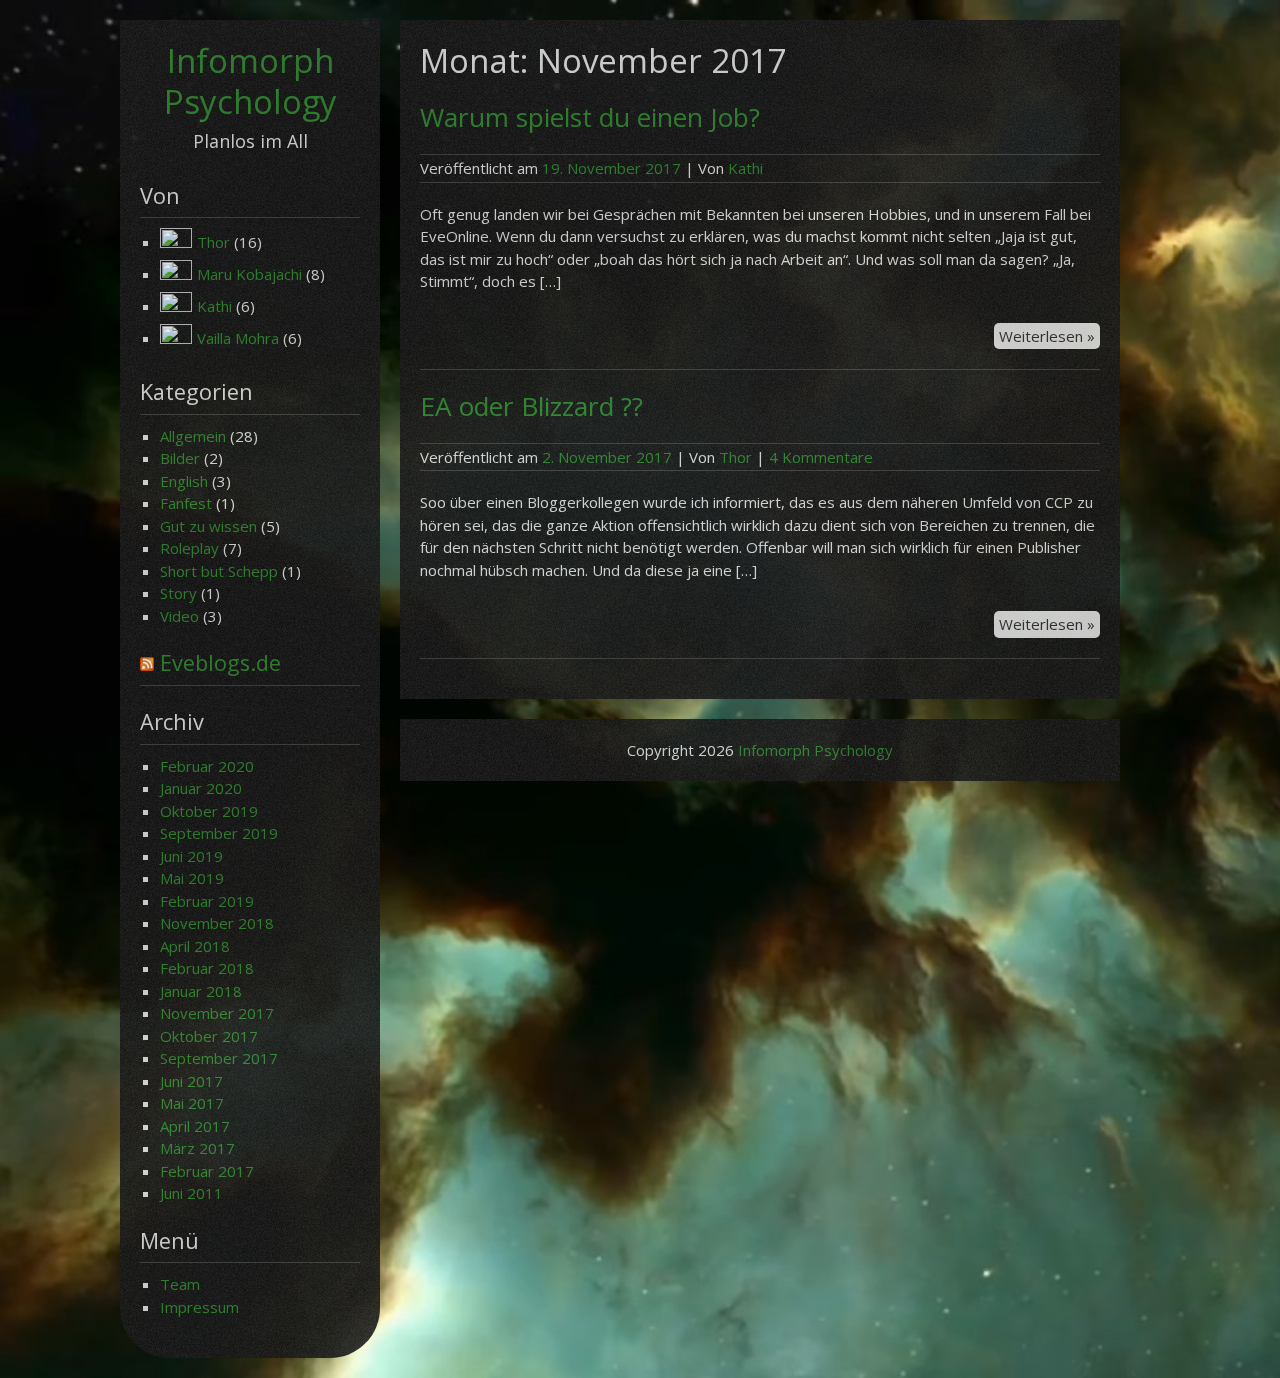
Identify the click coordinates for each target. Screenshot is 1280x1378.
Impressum (199, 1307)
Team (180, 1284)
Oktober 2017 (209, 1036)
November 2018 (217, 923)
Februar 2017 (207, 1171)
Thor (213, 242)
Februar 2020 (207, 766)
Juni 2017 (191, 1081)
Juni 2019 (191, 856)
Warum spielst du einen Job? (590, 117)
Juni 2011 (191, 1193)
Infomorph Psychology (250, 81)
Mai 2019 (192, 878)
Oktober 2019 (209, 811)
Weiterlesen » (1049, 337)
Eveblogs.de (220, 662)
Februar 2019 (207, 901)
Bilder (180, 458)
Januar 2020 (201, 788)
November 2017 (217, 1013)
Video (179, 616)
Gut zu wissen (208, 526)
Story (178, 593)
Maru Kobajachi (249, 274)
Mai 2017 (192, 1103)
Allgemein (193, 436)
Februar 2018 (207, 968)
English (184, 481)
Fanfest (186, 503)
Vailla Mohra (238, 338)
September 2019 (219, 833)
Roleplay (189, 548)
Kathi (214, 306)
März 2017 (197, 1148)
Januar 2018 (201, 991)
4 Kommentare (821, 457)
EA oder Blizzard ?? (531, 406)
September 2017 (219, 1058)
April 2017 (195, 1126)
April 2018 (195, 946)
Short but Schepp (219, 571)
